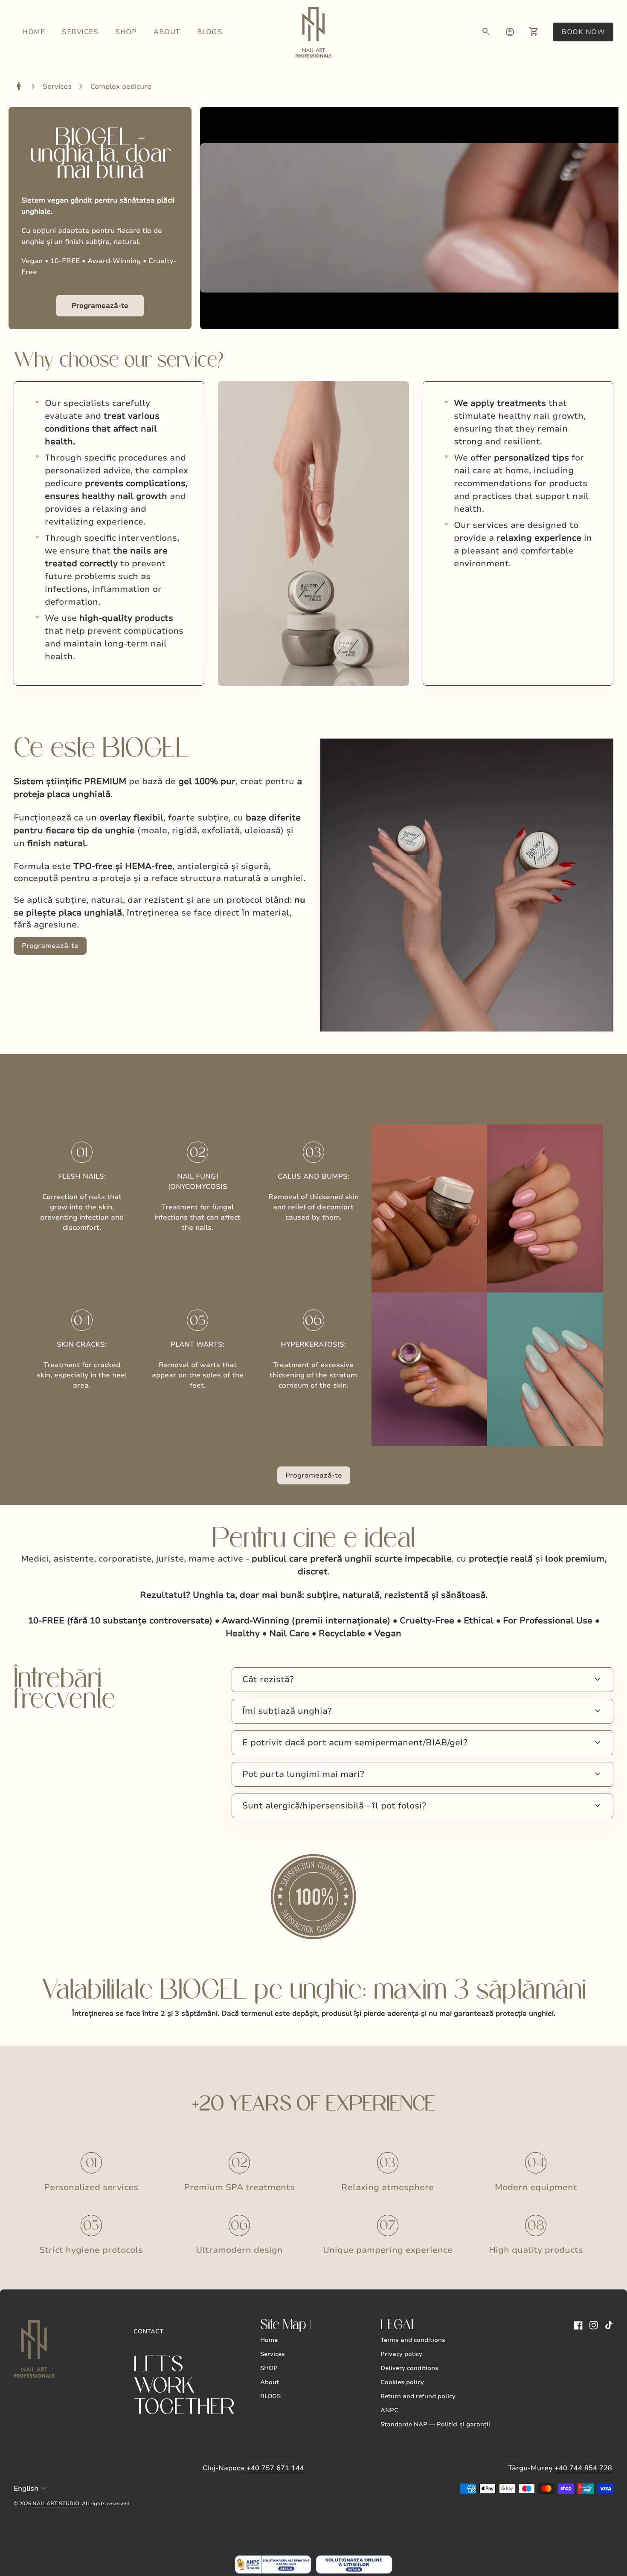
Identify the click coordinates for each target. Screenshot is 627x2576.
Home (33, 32)
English (31, 2489)
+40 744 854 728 (583, 2468)
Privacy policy (401, 2354)
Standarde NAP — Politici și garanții (435, 2424)
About (167, 32)
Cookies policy (402, 2382)
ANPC (389, 2410)
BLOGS (210, 32)
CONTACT (148, 2331)
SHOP (126, 32)
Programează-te (100, 306)
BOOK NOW (587, 32)
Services (80, 32)
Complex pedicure (121, 87)
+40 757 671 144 (275, 2468)
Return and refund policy (418, 2396)
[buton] (31, 2489)
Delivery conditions (409, 2368)
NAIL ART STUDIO (56, 2504)
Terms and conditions (413, 2340)
